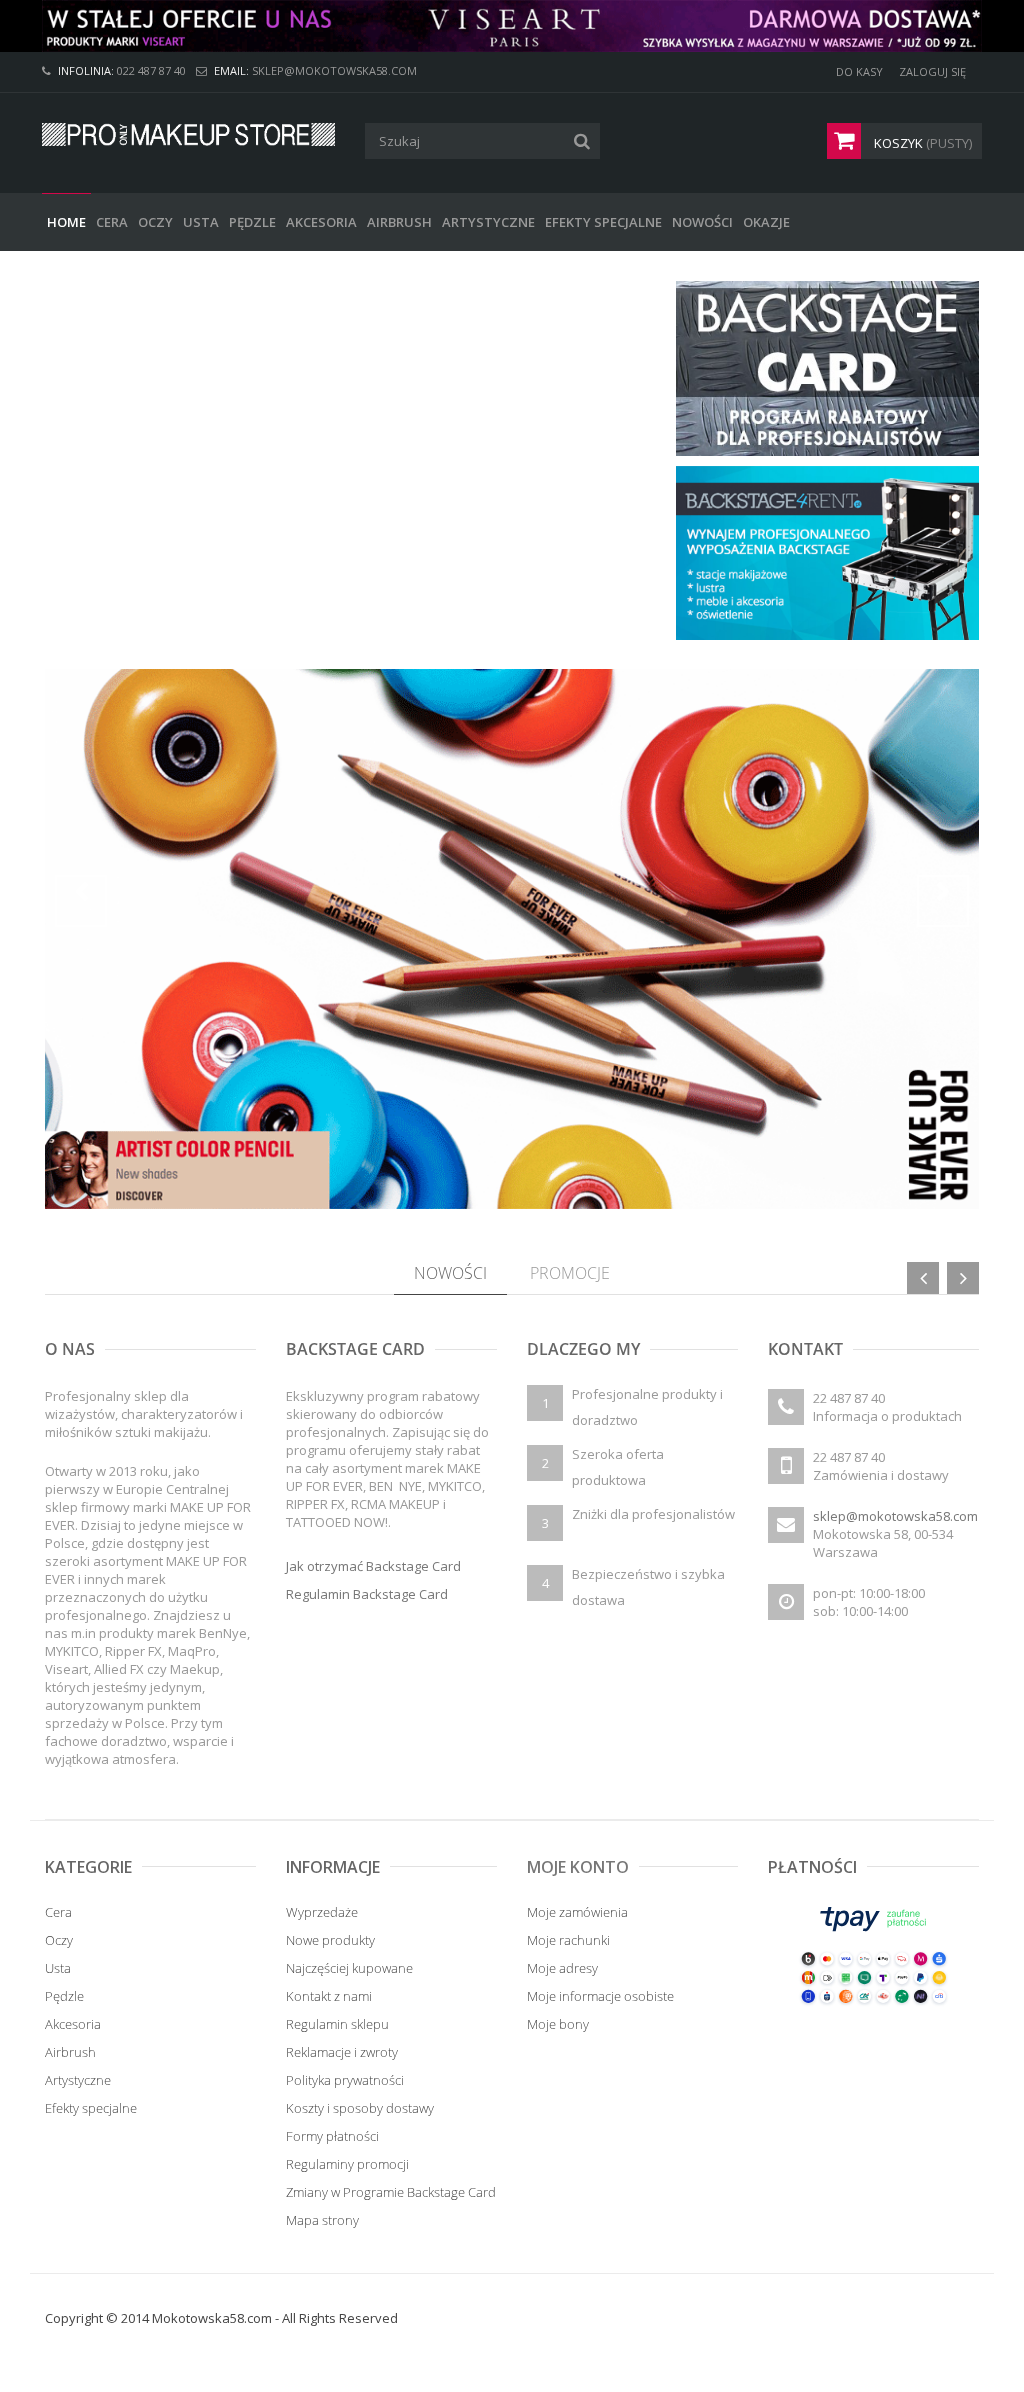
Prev (81, 901)
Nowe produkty (330, 1940)
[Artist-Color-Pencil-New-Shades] (512, 939)
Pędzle (64, 1996)
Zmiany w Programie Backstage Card (391, 2192)
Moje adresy (562, 1968)
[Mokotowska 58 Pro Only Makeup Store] (188, 134)
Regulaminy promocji (347, 2164)
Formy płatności (332, 2136)
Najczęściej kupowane (349, 1968)
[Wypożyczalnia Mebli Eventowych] (827, 551)
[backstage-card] (827, 367)
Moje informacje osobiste (600, 1996)
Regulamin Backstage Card (367, 1594)
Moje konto (578, 1867)
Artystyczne (78, 2080)
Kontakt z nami (329, 1996)
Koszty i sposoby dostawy (360, 2108)
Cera (58, 1912)
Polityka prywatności (345, 2080)
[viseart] (512, 26)
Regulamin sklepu (337, 2024)
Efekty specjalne (91, 2108)
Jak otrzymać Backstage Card (373, 1566)
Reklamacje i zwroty (342, 2052)
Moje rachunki (568, 1940)
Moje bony (558, 2024)
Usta (58, 1968)
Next (943, 901)
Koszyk (921, 143)
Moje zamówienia (577, 1912)
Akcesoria (73, 2024)
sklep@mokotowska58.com (895, 1516)
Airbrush (70, 2052)
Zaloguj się (932, 71)
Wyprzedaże (322, 1912)
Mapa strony (322, 2220)
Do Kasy (859, 71)
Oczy (59, 1940)
